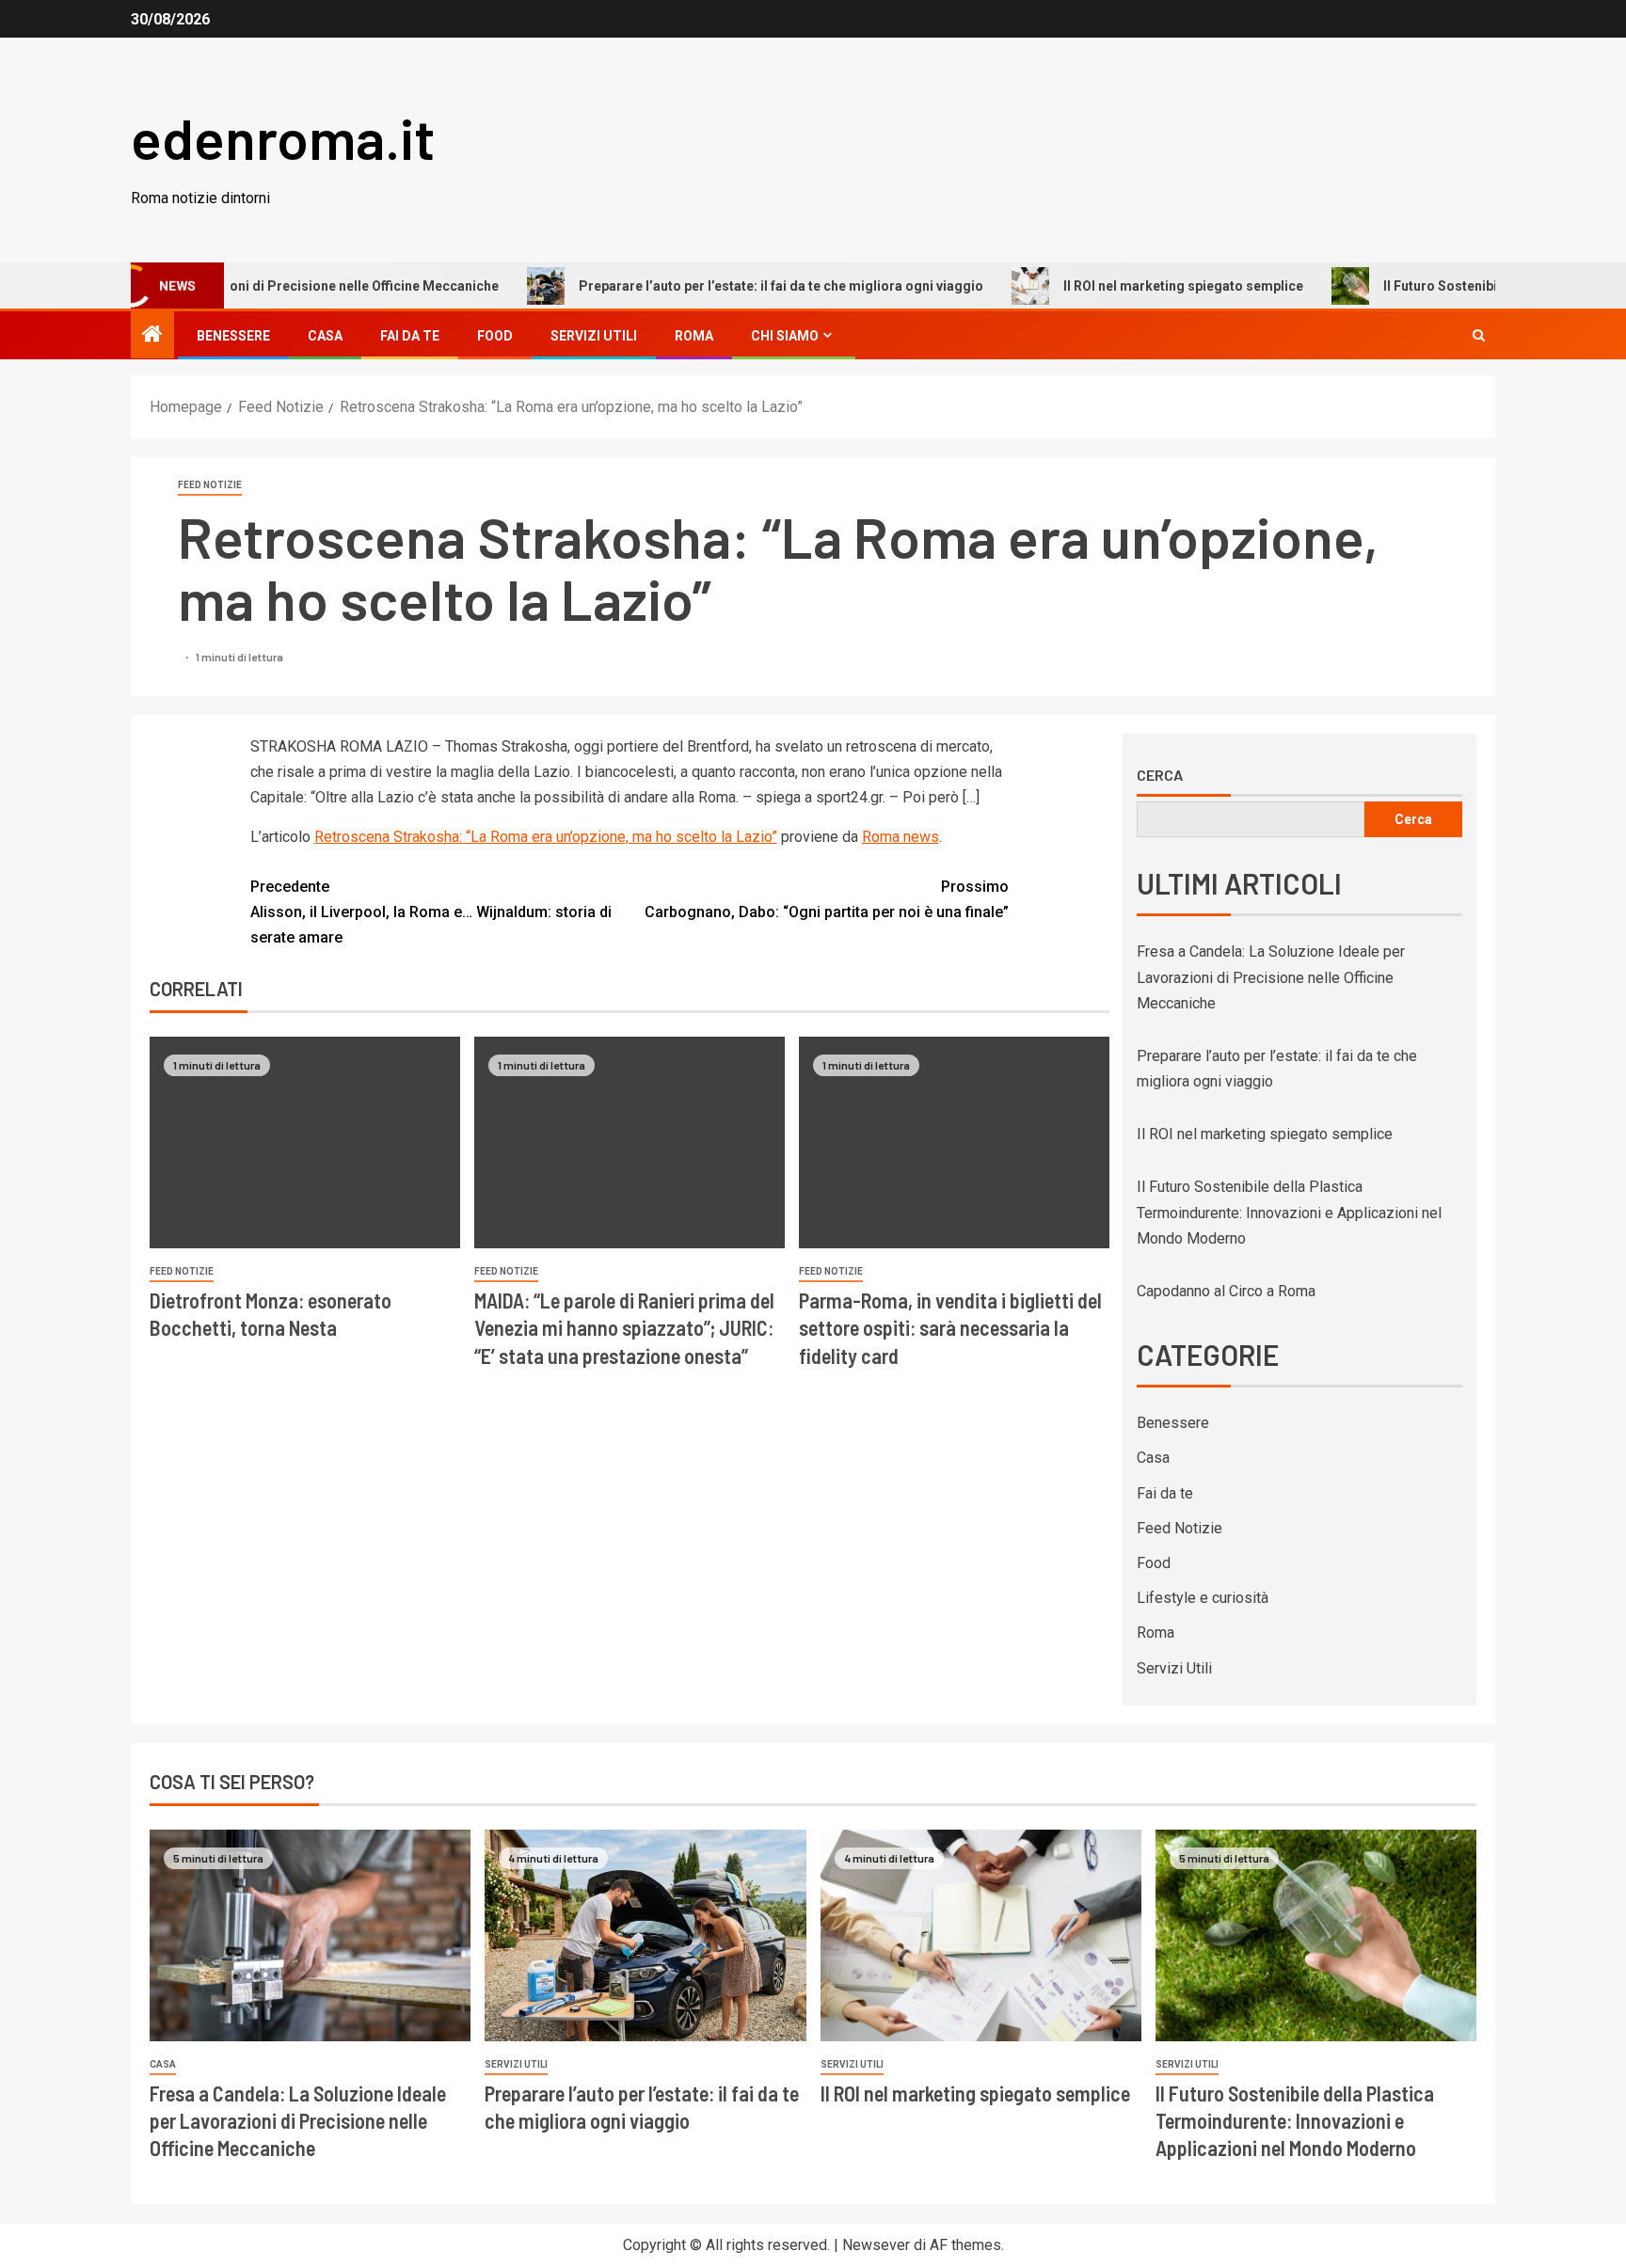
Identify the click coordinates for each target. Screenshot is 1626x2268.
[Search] (1479, 335)
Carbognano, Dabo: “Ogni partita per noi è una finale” (827, 899)
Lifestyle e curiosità (1203, 1598)
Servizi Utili (594, 336)
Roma (694, 336)
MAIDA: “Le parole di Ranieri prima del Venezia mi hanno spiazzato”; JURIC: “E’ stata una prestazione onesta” (624, 1328)
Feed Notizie (210, 485)
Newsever (876, 2245)
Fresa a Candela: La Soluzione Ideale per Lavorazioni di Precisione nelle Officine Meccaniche (1271, 977)
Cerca (1160, 775)
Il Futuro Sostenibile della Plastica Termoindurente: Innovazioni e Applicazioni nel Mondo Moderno (1289, 1212)
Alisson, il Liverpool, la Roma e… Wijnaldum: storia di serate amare (431, 912)
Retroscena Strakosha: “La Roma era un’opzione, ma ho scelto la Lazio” (546, 837)
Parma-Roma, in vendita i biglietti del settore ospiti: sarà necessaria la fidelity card (950, 1328)
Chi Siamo (785, 336)
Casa (325, 336)
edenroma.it (283, 137)
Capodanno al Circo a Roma (1226, 1291)
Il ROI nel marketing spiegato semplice (1122, 286)
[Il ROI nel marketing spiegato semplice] (981, 1935)
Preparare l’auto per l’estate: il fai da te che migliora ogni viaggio (720, 286)
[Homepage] (152, 336)
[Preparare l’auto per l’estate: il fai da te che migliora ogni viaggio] (645, 1935)
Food (495, 336)
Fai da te (410, 336)
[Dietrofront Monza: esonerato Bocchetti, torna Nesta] (305, 1142)
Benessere (233, 336)
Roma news (901, 837)
